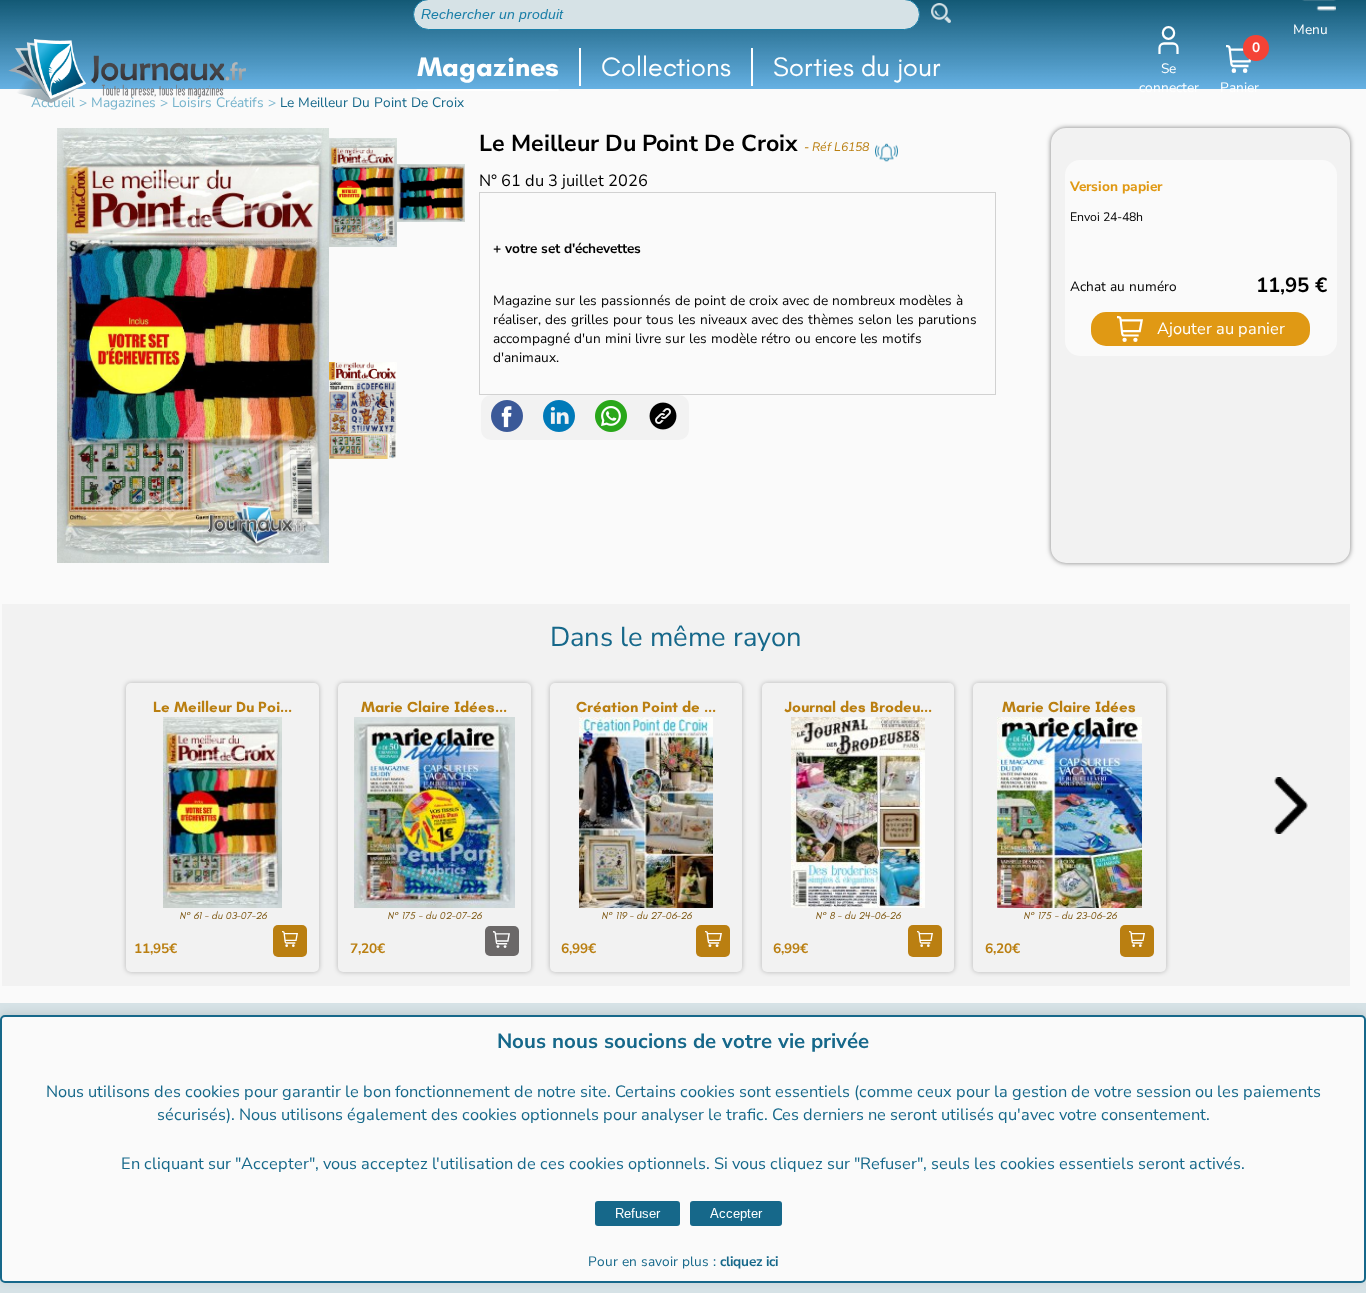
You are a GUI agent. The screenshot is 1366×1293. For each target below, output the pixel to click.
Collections (666, 66)
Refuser (637, 1213)
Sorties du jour (857, 66)
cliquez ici (749, 1261)
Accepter (736, 1213)
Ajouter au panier (1221, 328)
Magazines (488, 66)
